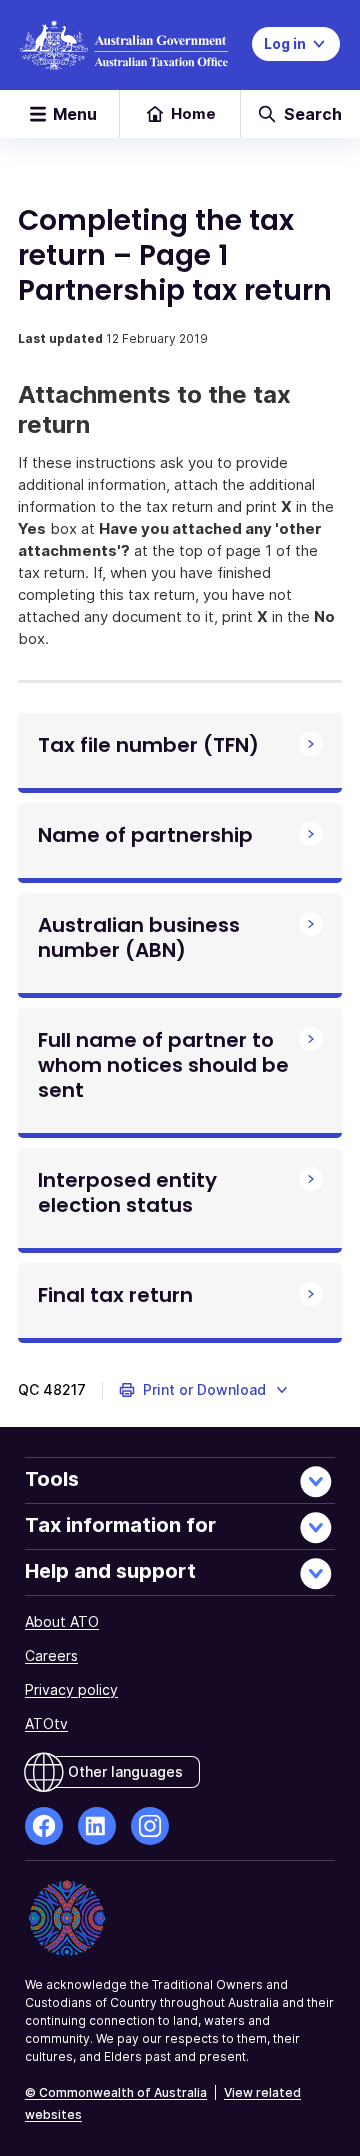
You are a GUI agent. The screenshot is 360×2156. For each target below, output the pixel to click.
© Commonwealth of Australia (116, 2092)
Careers (51, 1655)
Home (193, 113)
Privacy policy (71, 1689)
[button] (204, 1390)
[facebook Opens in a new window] (44, 1826)
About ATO (62, 1621)
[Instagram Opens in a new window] (150, 1826)
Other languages (125, 1771)
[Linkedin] (97, 1826)
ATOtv (46, 1723)
